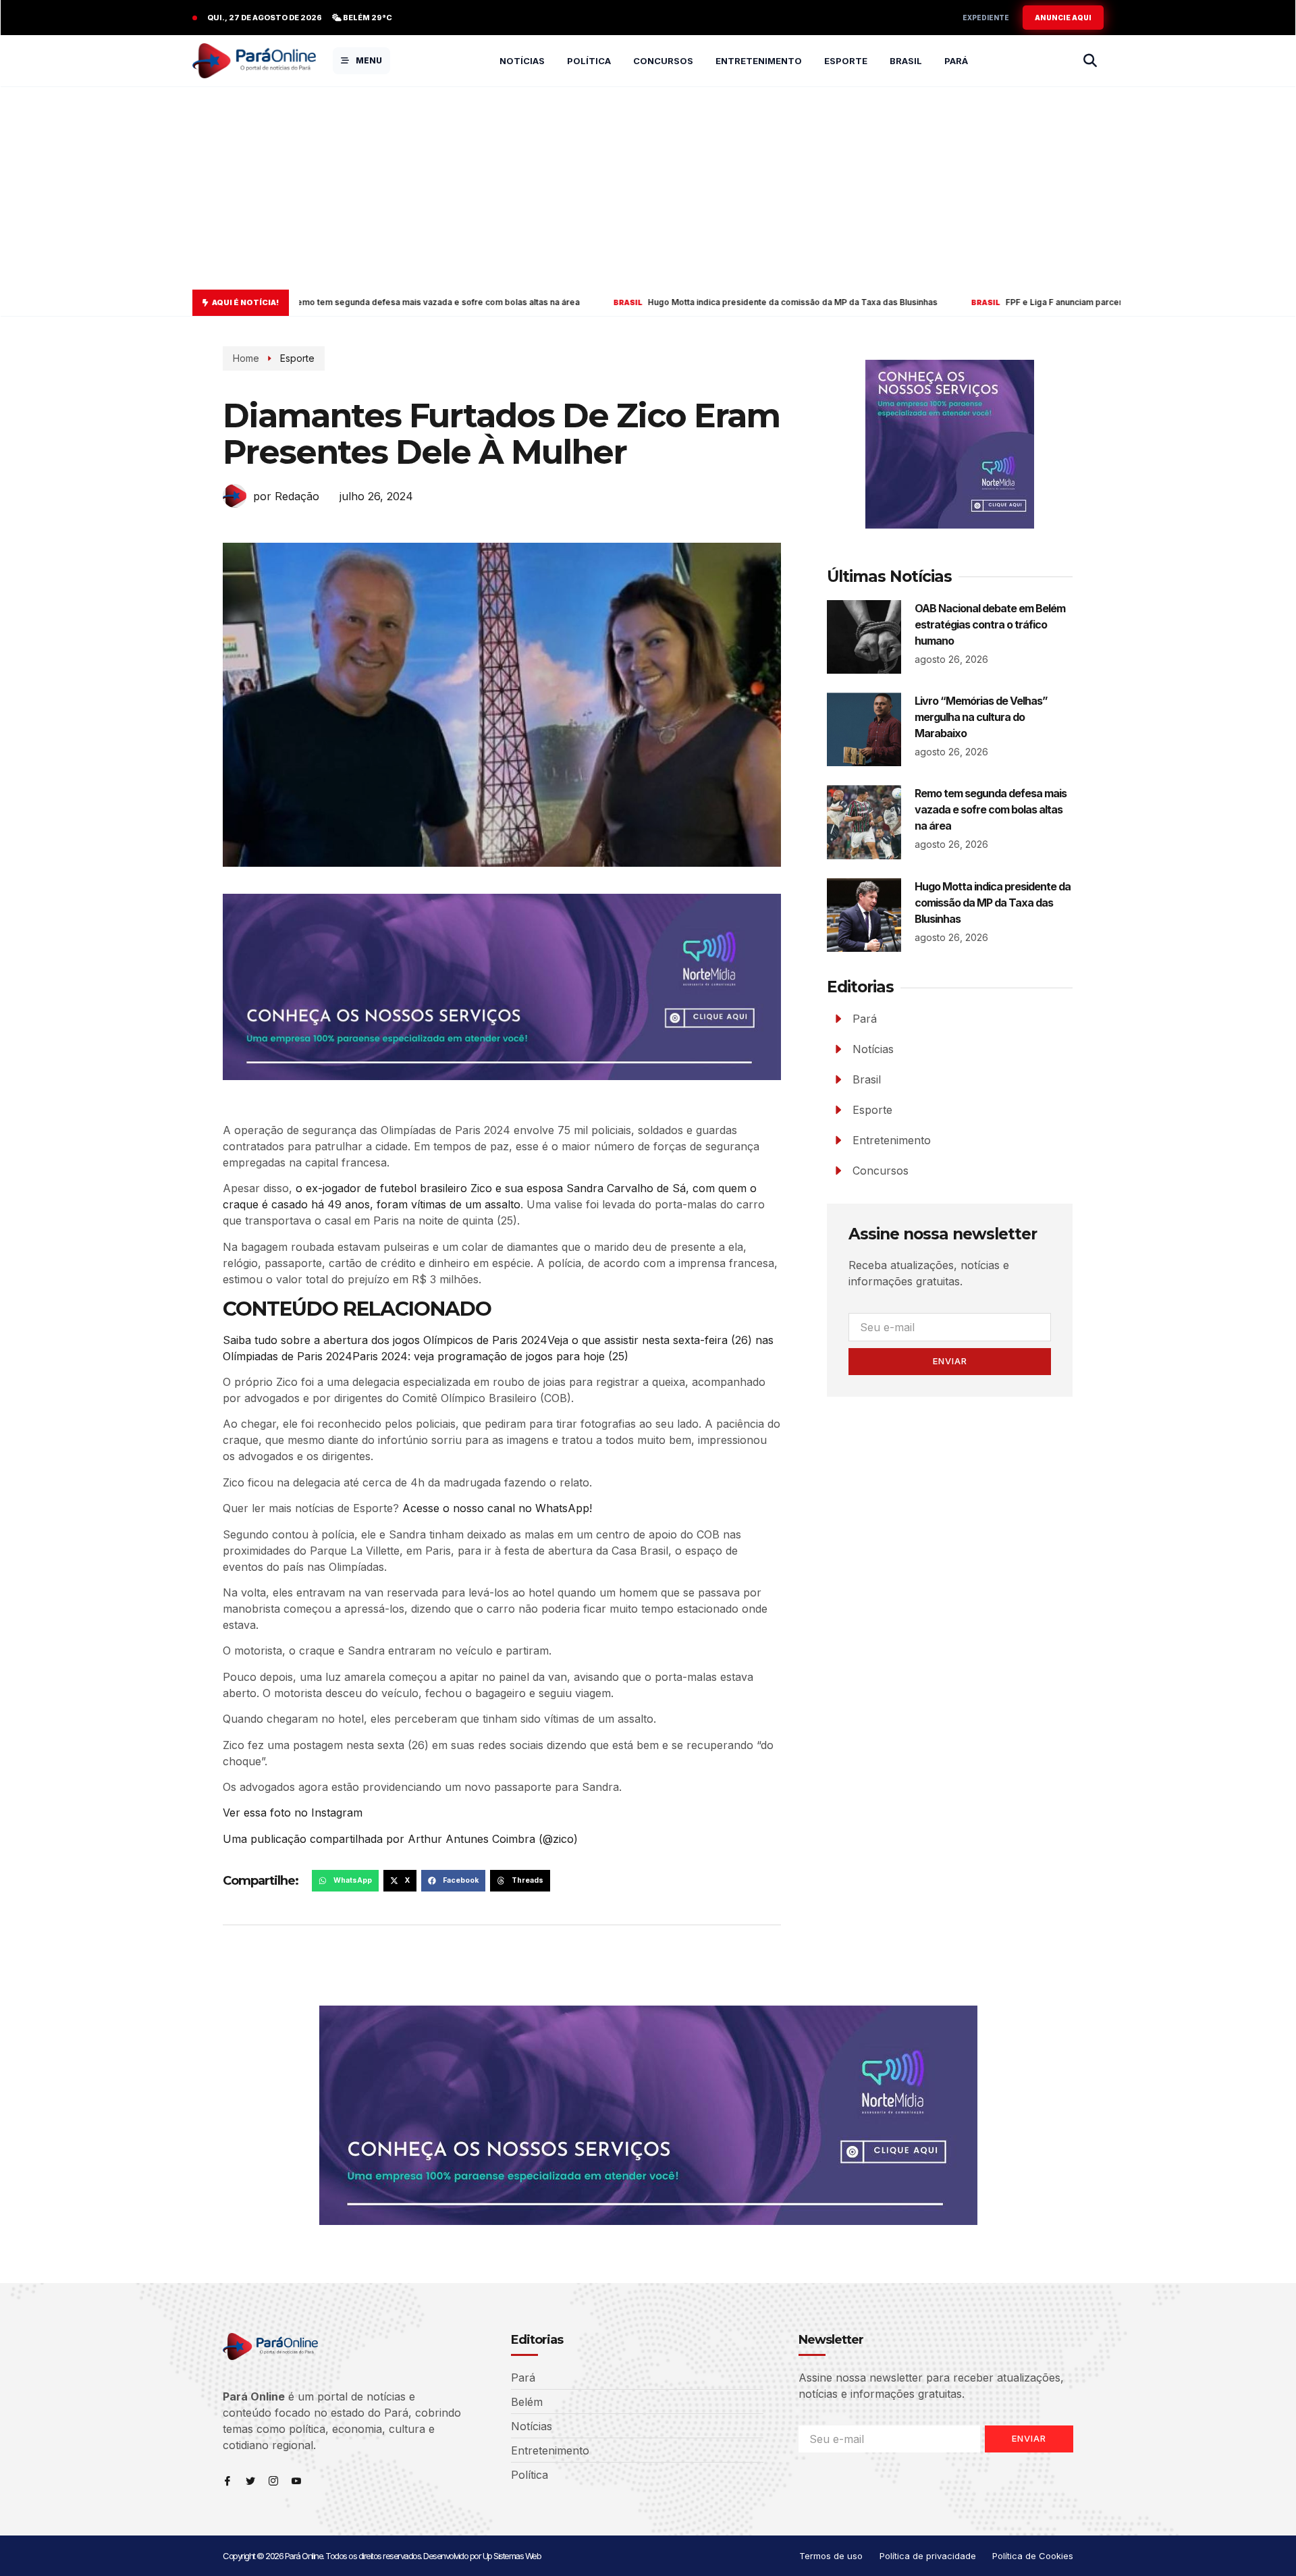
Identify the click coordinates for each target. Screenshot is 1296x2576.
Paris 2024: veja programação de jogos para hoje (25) (490, 1356)
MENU (369, 60)
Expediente (986, 18)
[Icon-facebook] (227, 2481)
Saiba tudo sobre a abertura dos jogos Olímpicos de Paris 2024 (385, 1340)
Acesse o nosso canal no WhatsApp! (497, 1508)
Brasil (906, 61)
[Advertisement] (648, 188)
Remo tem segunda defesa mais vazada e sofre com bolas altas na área (991, 809)
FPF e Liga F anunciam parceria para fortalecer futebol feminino (947, 302)
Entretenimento (759, 61)
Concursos (663, 61)
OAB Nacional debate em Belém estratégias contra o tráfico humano (990, 624)
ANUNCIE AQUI (1063, 18)
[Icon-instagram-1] (273, 2481)
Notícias (522, 61)
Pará (956, 61)
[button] (345, 1881)
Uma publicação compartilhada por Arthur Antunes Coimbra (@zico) (400, 1839)
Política (589, 61)
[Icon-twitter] (250, 2481)
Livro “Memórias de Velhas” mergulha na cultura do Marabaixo (981, 717)
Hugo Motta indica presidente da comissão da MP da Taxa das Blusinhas (608, 302)
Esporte (846, 61)
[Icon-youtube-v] (296, 2481)
